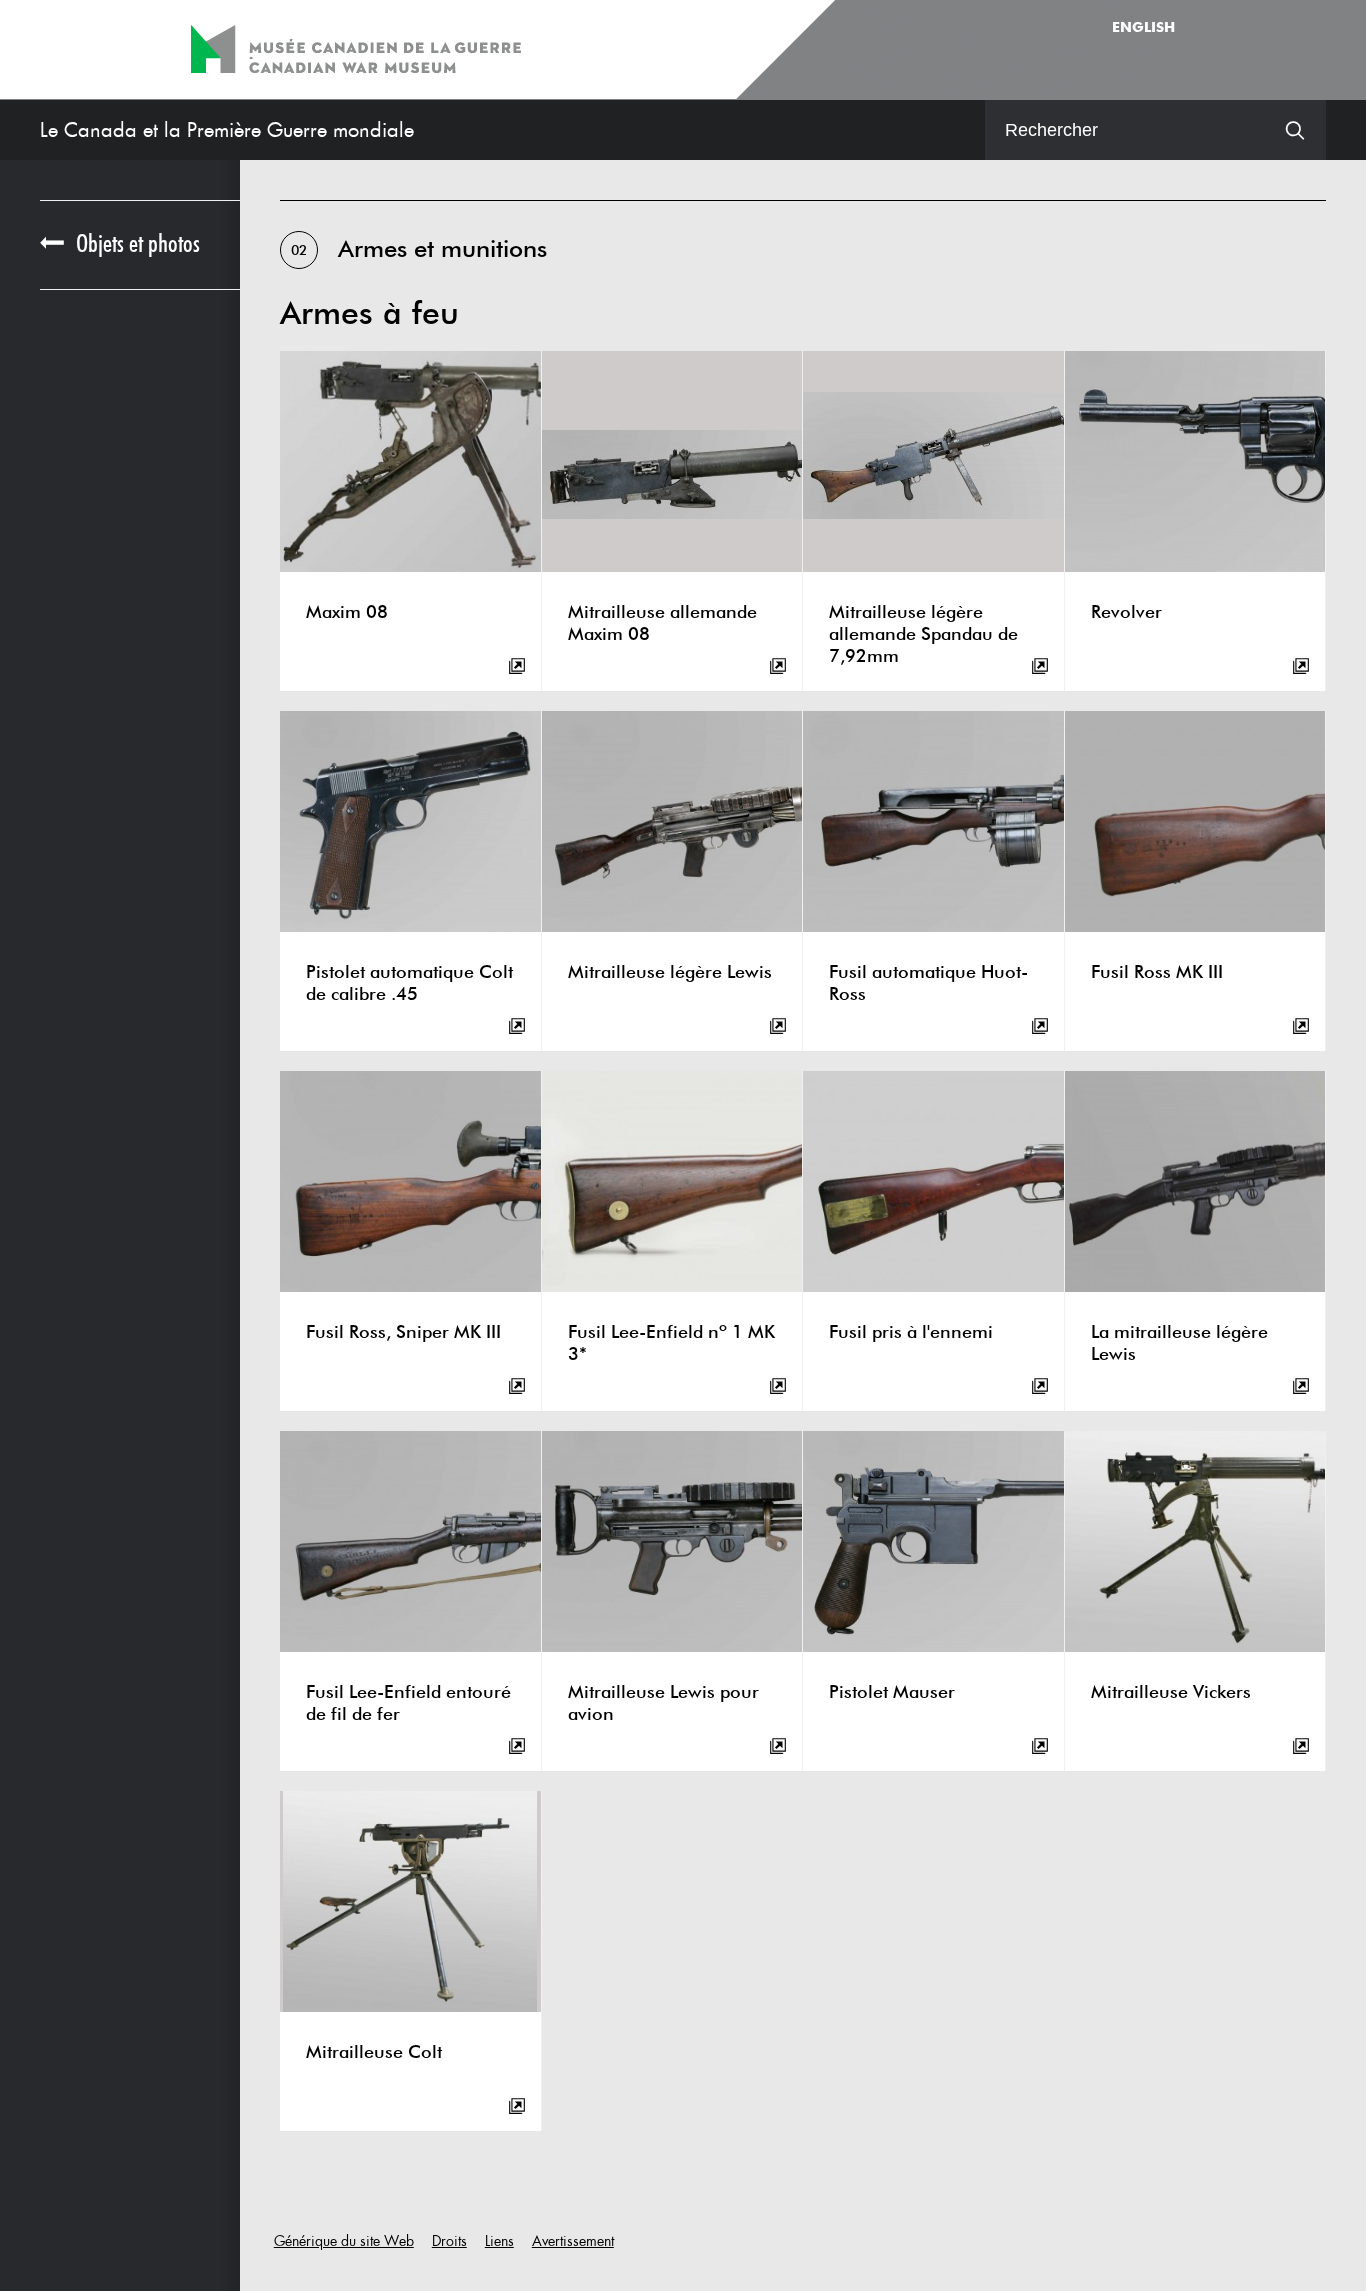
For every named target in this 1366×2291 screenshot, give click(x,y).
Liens (499, 2241)
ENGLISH (1143, 28)
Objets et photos (138, 244)
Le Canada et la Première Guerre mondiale (227, 130)
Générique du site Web (344, 2241)
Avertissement (573, 2241)
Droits (449, 2241)
